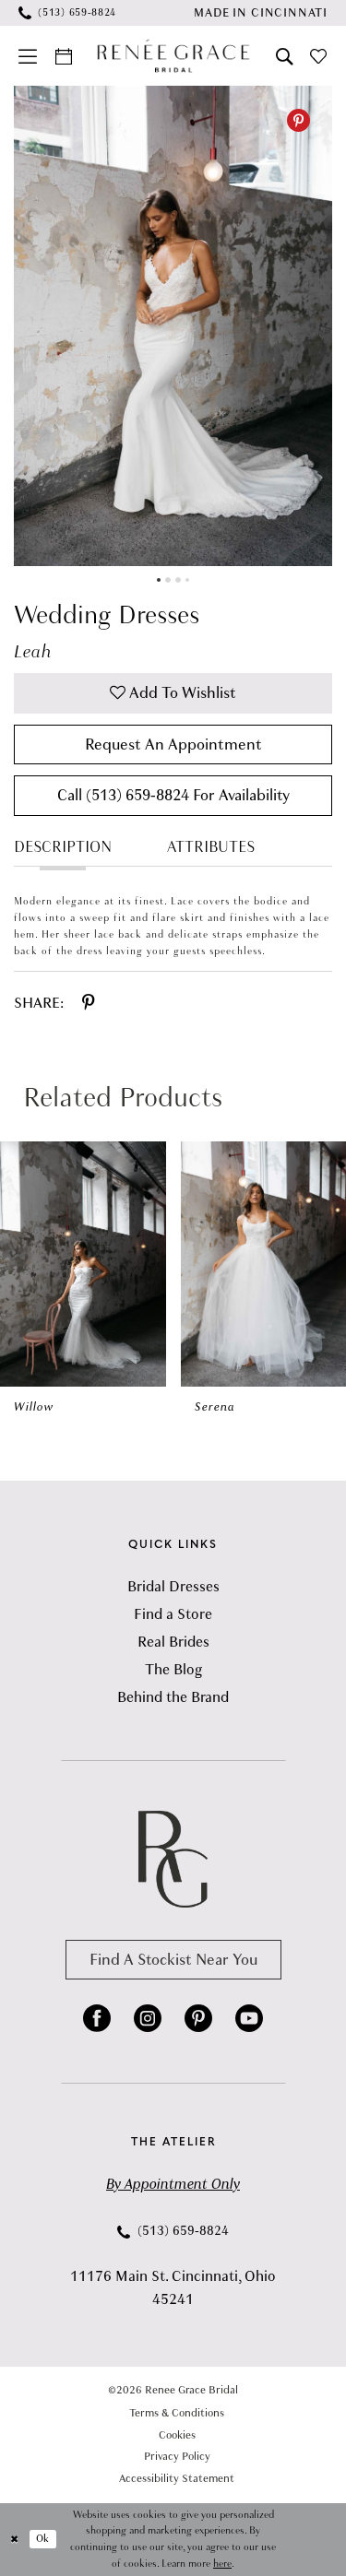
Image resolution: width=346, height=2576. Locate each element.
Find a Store (173, 1614)
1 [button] (159, 580)
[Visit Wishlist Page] (319, 56)
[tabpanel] (173, 326)
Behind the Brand (173, 1697)
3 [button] (178, 580)
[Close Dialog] (15, 2540)
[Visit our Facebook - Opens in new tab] (97, 2018)
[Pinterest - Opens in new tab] (298, 120)
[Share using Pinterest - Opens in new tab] (88, 1003)
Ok (42, 2539)
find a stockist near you (173, 1960)
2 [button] (168, 580)
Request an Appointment (173, 744)
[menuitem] (68, 13)
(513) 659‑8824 (181, 2231)
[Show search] (284, 56)
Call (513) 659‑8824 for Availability (173, 795)
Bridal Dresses (173, 1587)
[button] (29, 56)
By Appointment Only (173, 2184)
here (222, 2564)
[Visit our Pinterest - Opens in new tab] (198, 2018)
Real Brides (173, 1642)
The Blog (173, 1670)
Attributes (211, 847)
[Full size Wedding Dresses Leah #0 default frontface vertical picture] (173, 326)
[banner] (173, 56)
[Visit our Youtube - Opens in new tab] (249, 2018)
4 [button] (187, 580)
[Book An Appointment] (64, 56)
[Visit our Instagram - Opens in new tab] (148, 2018)
